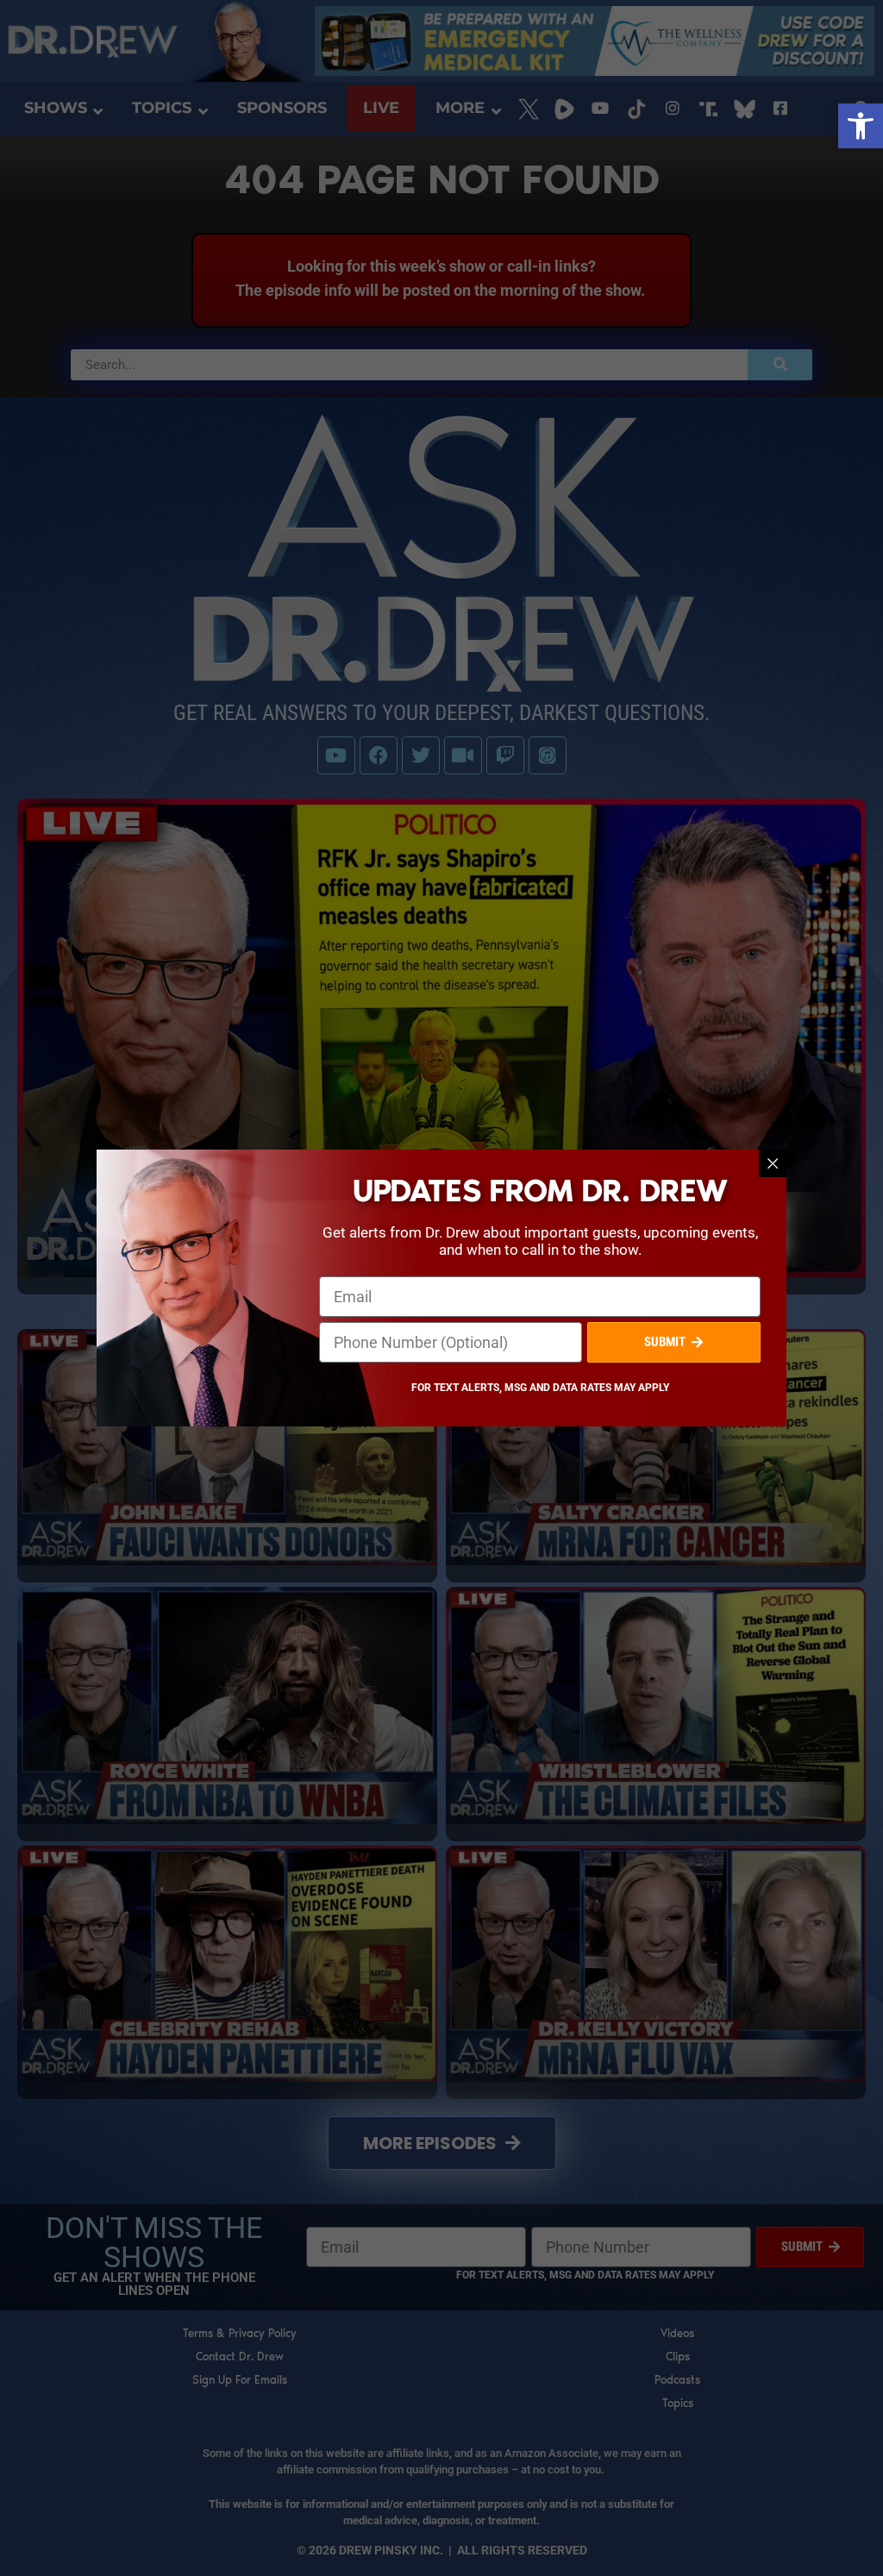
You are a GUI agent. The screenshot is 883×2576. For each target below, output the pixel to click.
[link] (861, 126)
